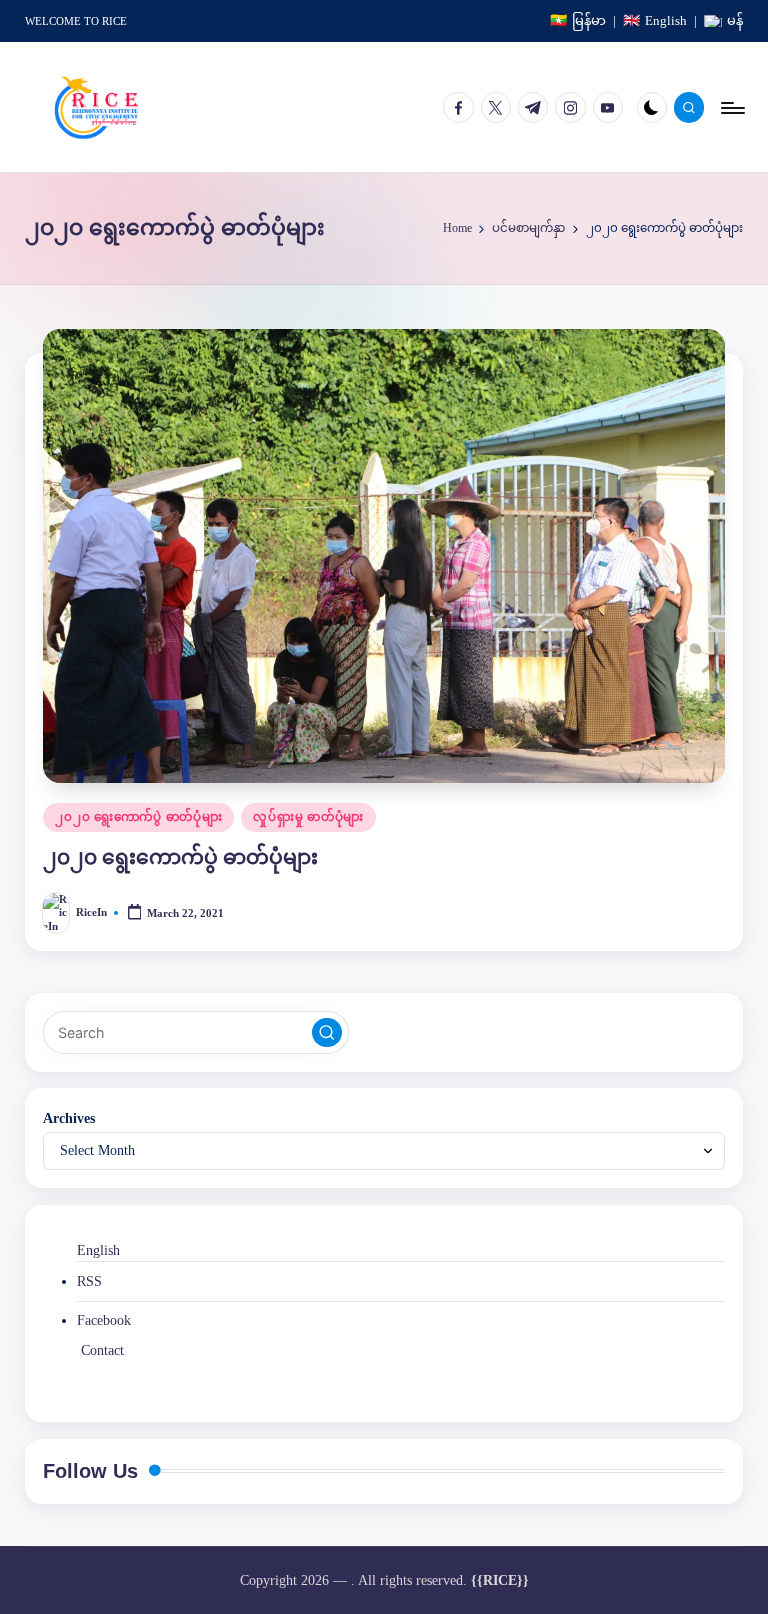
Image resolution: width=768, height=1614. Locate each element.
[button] (327, 1033)
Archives (69, 1118)
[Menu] (731, 107)
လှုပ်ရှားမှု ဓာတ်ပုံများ (308, 817)
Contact (102, 1350)
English (98, 1250)
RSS (89, 1281)
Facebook (104, 1320)
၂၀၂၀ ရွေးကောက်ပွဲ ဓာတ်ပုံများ (138, 817)
